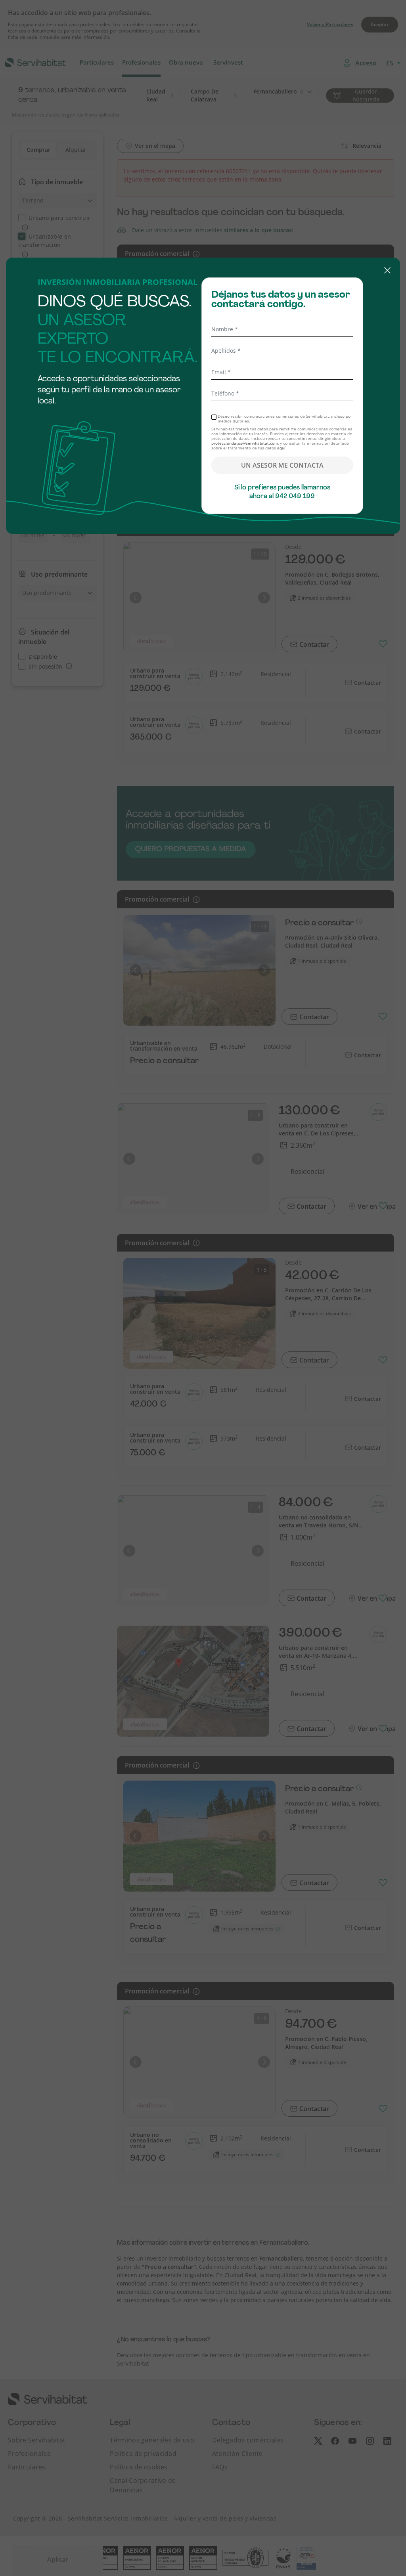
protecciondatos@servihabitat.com (245, 443)
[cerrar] (203, 271)
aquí (281, 448)
